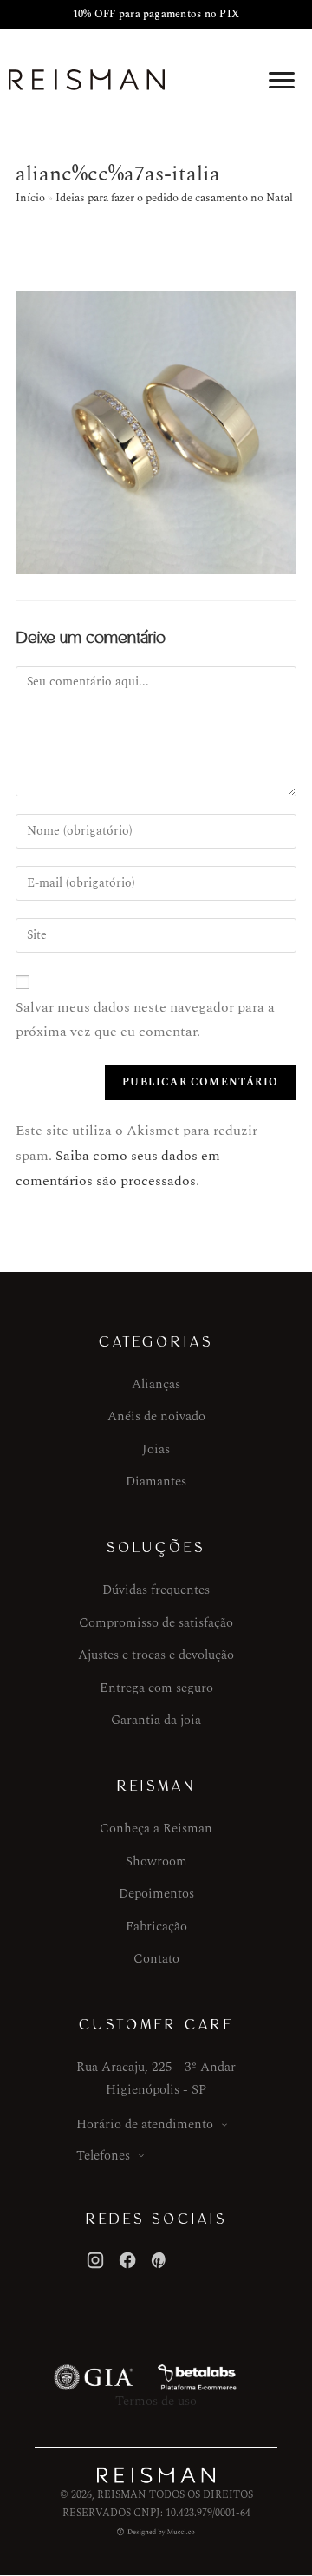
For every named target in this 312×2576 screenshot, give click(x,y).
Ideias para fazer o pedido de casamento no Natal (174, 198)
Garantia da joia (156, 1720)
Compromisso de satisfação (156, 1623)
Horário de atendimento (145, 2124)
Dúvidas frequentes (156, 1590)
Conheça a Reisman (156, 1829)
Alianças (156, 1384)
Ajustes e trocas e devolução (156, 1655)
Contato (156, 1959)
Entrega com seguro (156, 1688)
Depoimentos (156, 1894)
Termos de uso (156, 2401)
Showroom (156, 1862)
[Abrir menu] (282, 80)
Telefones (103, 2156)
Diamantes (156, 1481)
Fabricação (156, 1927)
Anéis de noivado (156, 1416)
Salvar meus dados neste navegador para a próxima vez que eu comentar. (145, 1020)
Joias (156, 1449)
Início (30, 198)
